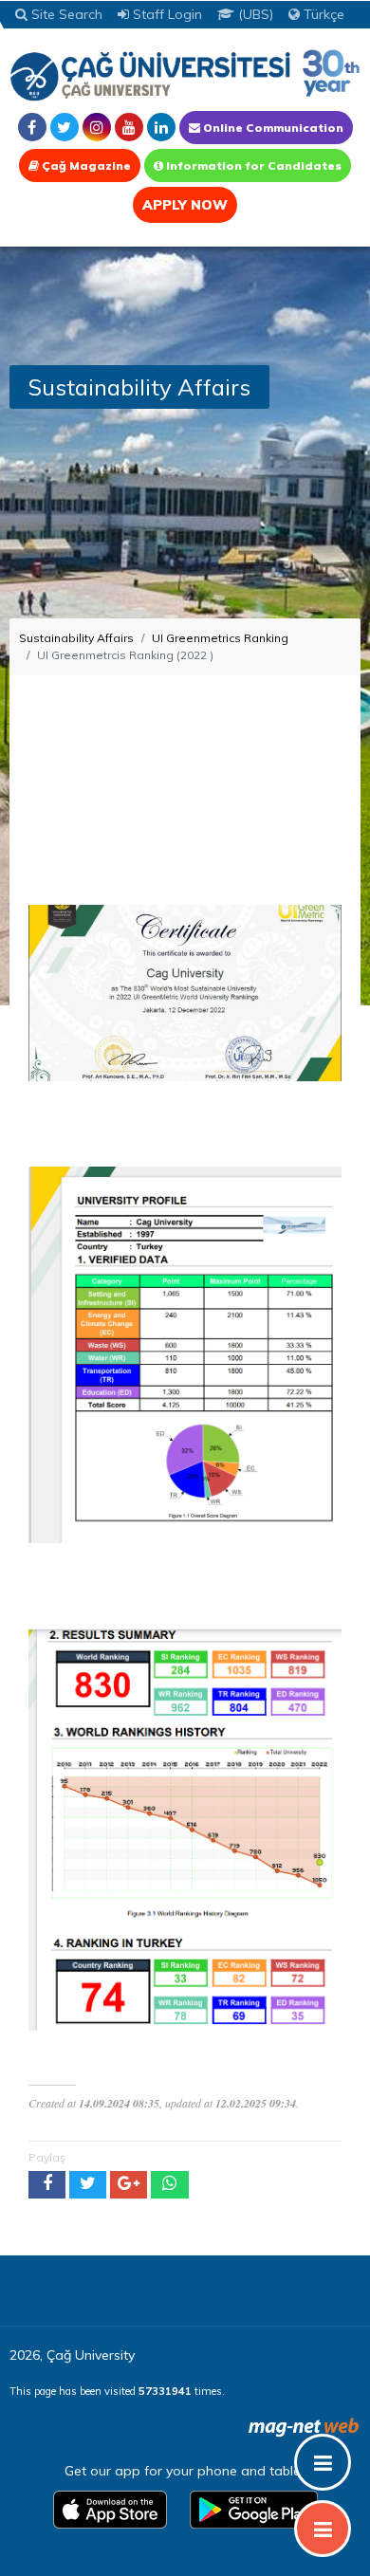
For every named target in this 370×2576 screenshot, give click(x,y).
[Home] (185, 74)
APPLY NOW (185, 205)
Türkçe (322, 14)
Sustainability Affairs (76, 638)
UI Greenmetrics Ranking (220, 638)
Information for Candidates (252, 166)
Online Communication (272, 128)
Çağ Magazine (85, 166)
